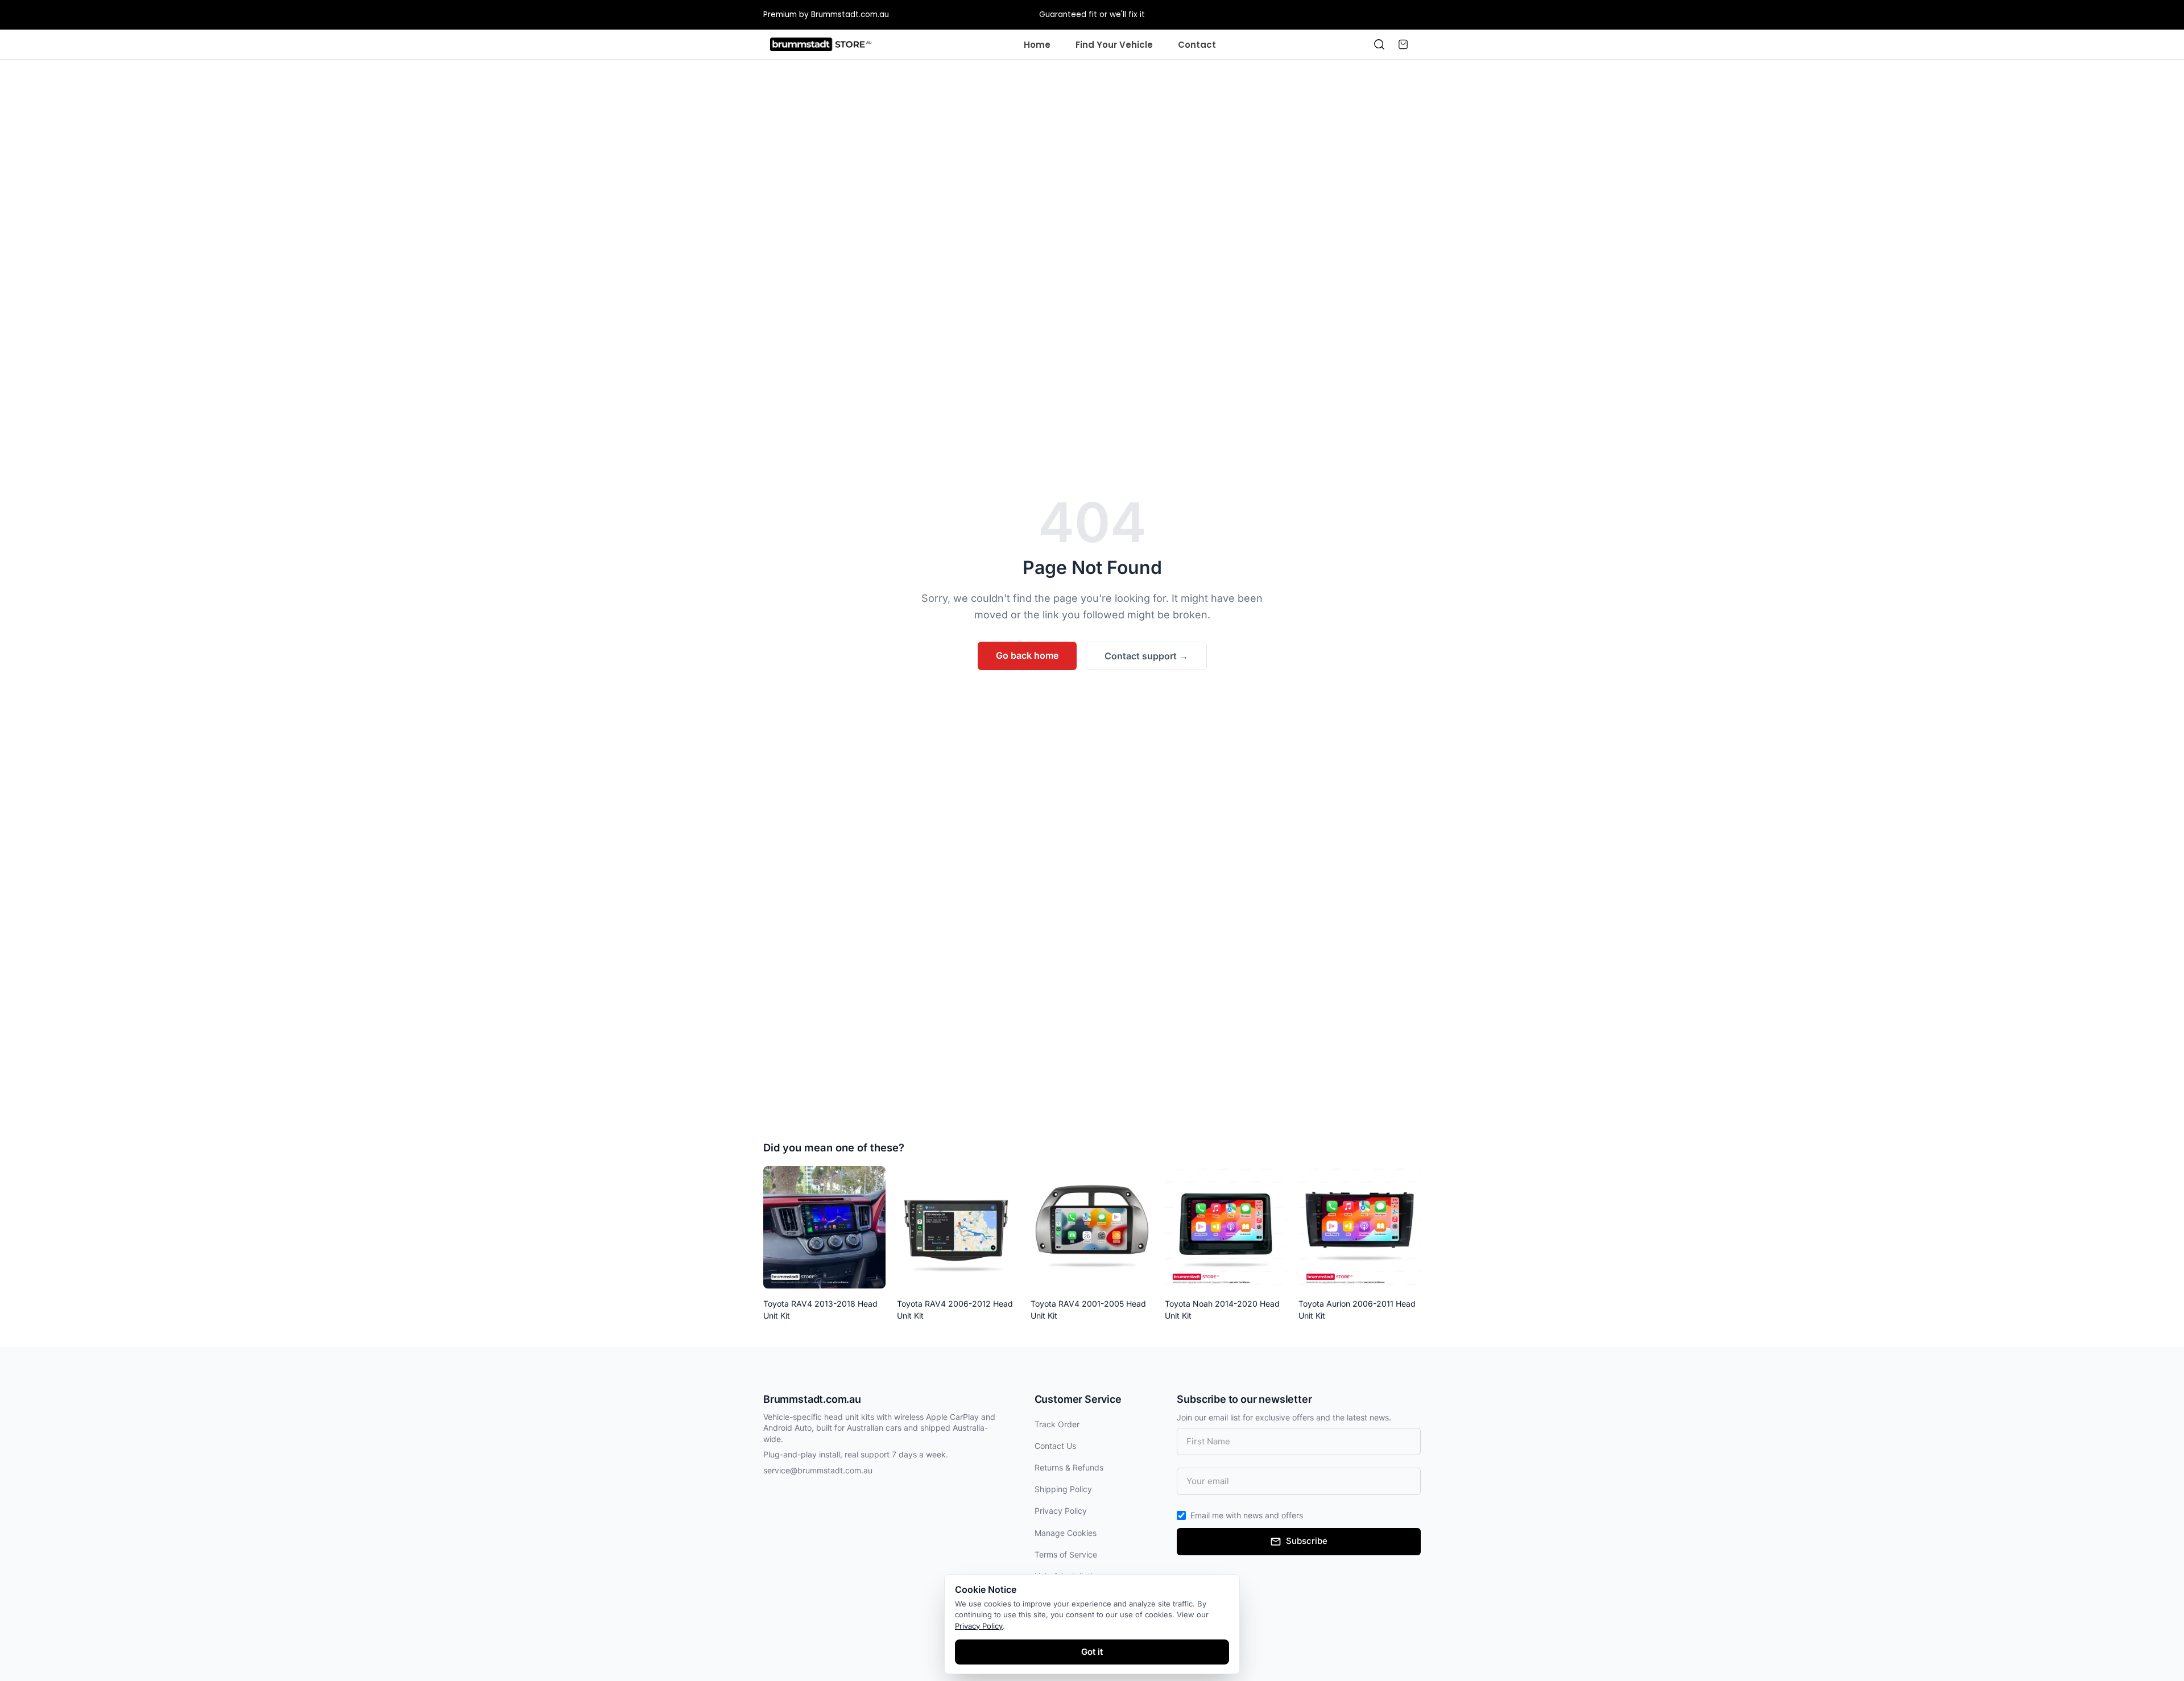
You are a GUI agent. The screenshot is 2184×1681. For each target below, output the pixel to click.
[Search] (1379, 44)
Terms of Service (1066, 1554)
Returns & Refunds (1069, 1467)
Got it (1092, 1652)
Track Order (1057, 1424)
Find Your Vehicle (1114, 45)
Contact (1197, 45)
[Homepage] (821, 44)
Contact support (1146, 656)
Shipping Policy (1063, 1489)
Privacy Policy (1061, 1511)
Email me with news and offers (1247, 1515)
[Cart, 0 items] (1403, 44)
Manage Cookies (1066, 1533)
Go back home (1027, 655)
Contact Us (1055, 1446)
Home (1037, 45)
